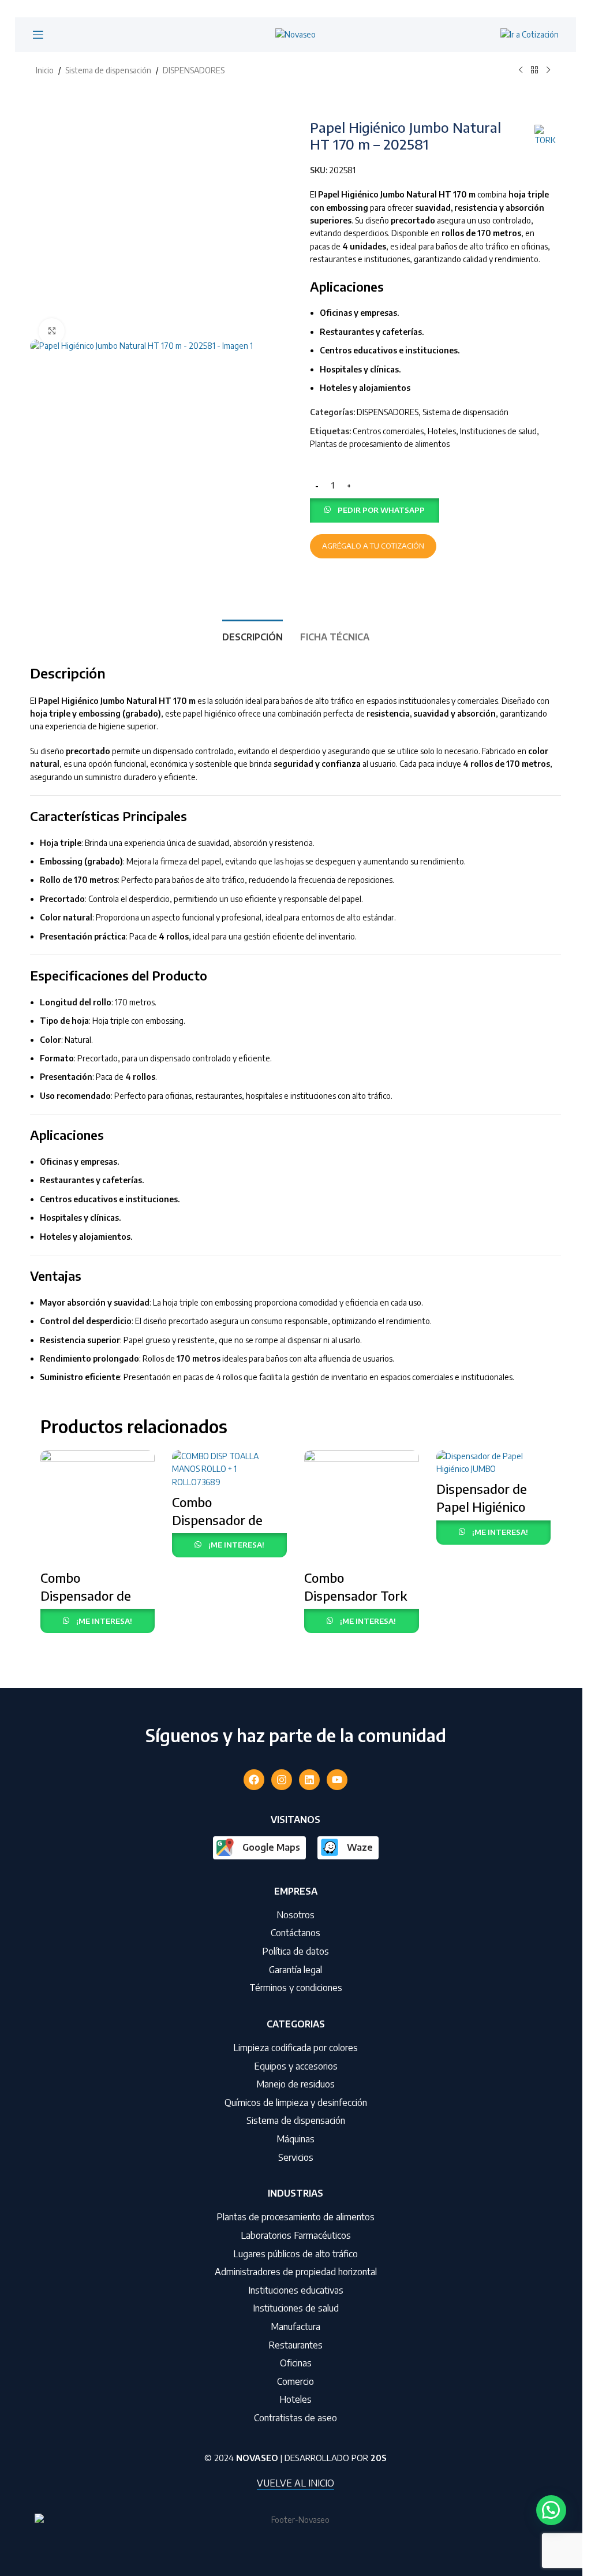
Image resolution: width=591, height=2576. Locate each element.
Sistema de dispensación (108, 70)
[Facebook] (254, 1780)
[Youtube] (337, 1780)
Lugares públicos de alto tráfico (295, 2254)
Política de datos (295, 1951)
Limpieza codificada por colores (295, 2048)
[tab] (253, 636)
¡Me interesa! (104, 1621)
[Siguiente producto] (548, 70)
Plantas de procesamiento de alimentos (380, 444)
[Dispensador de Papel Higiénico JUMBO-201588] (494, 1463)
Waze (360, 1847)
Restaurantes (295, 2345)
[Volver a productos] (534, 70)
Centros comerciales (388, 431)
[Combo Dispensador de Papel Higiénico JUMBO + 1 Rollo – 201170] (98, 1507)
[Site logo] (295, 34)
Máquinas (295, 2139)
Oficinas (296, 2363)
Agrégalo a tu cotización (373, 546)
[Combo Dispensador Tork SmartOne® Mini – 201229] (362, 1507)
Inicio (45, 70)
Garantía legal (295, 1970)
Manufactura (295, 2327)
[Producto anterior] (521, 70)
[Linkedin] (309, 1780)
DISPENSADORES (194, 70)
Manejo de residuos (295, 2084)
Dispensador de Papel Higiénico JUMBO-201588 (482, 1507)
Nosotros (295, 1915)
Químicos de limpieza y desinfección (296, 2102)
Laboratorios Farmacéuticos (296, 2235)
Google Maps (271, 1847)
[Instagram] (282, 1780)
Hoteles (442, 431)
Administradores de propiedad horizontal (296, 2272)
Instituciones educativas (296, 2290)
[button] (375, 509)
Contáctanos (295, 1933)
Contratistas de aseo (295, 2418)
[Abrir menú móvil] (38, 35)
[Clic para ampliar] (52, 331)
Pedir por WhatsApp (381, 510)
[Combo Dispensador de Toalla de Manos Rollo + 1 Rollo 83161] (229, 1469)
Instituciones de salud (498, 431)
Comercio (295, 2381)
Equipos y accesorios (296, 2066)
